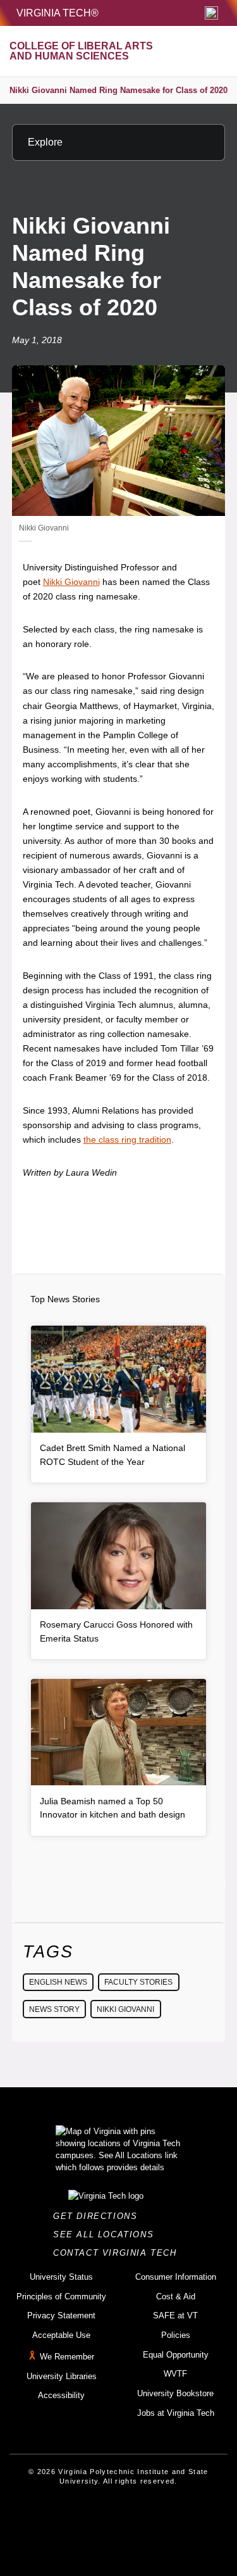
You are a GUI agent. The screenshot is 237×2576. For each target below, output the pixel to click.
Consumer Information (176, 2277)
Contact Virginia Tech (118, 2253)
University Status (61, 2277)
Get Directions (99, 2216)
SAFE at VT (175, 2315)
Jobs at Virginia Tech (176, 2413)
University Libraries (62, 2376)
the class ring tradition (127, 1140)
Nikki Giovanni (71, 582)
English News (58, 1982)
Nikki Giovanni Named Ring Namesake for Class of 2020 (118, 90)
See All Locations (107, 2234)
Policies (176, 2335)
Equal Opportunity (176, 2355)
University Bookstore (175, 2393)
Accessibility (61, 2395)
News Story (54, 2009)
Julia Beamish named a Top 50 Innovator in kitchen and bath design (112, 1808)
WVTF (175, 2374)
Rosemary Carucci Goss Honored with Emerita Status (116, 1631)
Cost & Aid (176, 2296)
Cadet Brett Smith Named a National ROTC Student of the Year (112, 1455)
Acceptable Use (61, 2335)
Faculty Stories (138, 1982)
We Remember (67, 2357)
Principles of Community (61, 2296)
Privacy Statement (61, 2315)
